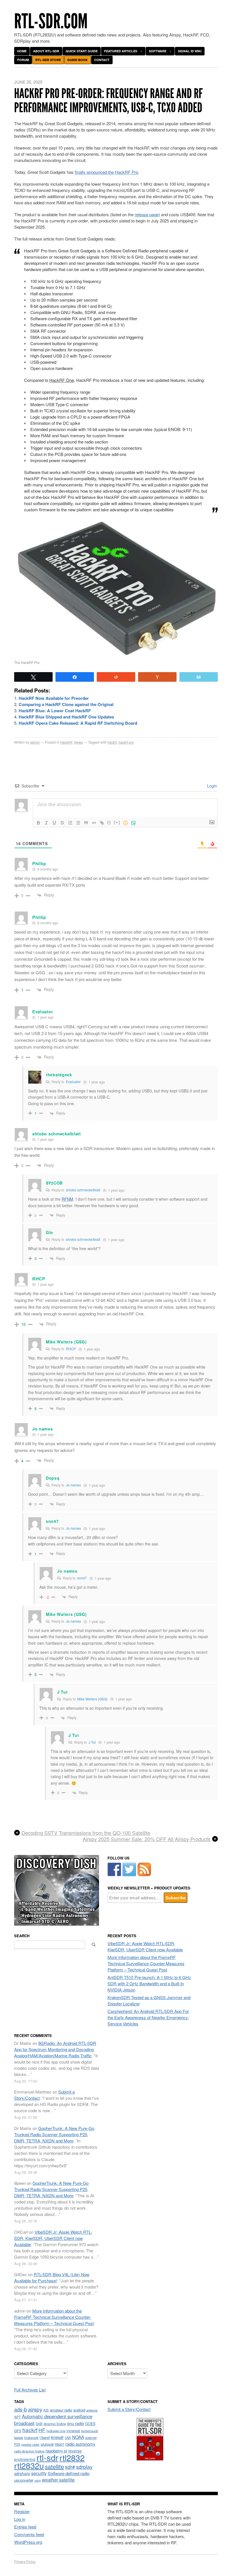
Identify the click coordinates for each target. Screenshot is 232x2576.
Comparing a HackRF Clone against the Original (66, 704)
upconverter (24, 2480)
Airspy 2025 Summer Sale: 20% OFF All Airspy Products (147, 1839)
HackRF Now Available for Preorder (54, 698)
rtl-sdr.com (51, 21)
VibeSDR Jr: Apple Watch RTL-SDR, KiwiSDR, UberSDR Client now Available (145, 1946)
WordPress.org (28, 2542)
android (79, 2410)
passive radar (31, 2444)
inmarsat (73, 2431)
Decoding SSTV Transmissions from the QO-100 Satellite (86, 1833)
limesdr (57, 2437)
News (79, 742)
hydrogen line (56, 2431)
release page (147, 214)
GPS (18, 2431)
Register (22, 2511)
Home (22, 51)
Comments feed (29, 2534)
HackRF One (62, 380)
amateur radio (61, 2410)
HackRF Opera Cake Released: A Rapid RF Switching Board (78, 723)
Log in (20, 2519)
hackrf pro (126, 742)
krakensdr (31, 2438)
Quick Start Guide (82, 51)
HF (42, 2430)
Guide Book (78, 60)
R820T (60, 2444)
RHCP (71, 1349)
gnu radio (76, 2423)
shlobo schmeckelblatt (83, 1190)
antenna (92, 2410)
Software (158, 51)
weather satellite (58, 2480)
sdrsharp (22, 2473)
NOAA (78, 2437)
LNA (68, 2438)
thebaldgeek (59, 1075)
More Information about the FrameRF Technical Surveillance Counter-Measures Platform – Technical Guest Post (146, 1963)
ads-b (21, 2409)
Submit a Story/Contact (129, 2409)
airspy (35, 2409)
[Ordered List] (70, 823)
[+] (117, 822)
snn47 (82, 1578)
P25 (17, 2444)
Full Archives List (30, 2390)
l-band (45, 2437)
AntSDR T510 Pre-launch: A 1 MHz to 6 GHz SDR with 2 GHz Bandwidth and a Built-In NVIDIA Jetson (149, 1983)
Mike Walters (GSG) (92, 1699)
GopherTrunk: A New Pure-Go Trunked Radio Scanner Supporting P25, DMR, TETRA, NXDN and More (54, 2134)
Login (211, 786)
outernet (91, 2438)
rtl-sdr (47, 2457)
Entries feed (25, 2527)
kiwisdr (19, 2438)
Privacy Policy (25, 2561)
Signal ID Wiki (190, 51)
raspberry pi (56, 2451)
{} (109, 822)
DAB (39, 2424)
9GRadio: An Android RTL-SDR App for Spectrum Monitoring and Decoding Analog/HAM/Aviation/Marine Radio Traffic (55, 2049)
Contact (102, 60)
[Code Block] (94, 823)
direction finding (55, 2424)
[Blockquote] (86, 823)
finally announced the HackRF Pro (106, 172)
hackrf (112, 742)
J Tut (63, 1692)
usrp (38, 2480)
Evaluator (73, 1082)
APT (17, 2417)
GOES (90, 2424)
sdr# (70, 2467)
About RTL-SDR (46, 51)
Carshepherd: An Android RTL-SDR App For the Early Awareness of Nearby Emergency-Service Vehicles (148, 2017)
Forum (23, 60)
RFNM (67, 1199)
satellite (54, 2466)
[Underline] (54, 823)
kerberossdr (90, 2431)
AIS (46, 2410)
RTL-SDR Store (48, 60)
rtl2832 (72, 2457)
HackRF (66, 742)
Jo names (73, 1485)
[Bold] (38, 823)
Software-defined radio (69, 2473)
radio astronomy (80, 2444)
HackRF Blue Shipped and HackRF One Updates (66, 717)
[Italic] (46, 823)
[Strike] (62, 823)
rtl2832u (29, 2465)
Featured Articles (121, 51)
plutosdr (47, 2444)
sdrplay (84, 2467)
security (39, 2473)
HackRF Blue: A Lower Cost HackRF (55, 711)
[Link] (102, 823)
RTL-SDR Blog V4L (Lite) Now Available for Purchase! (52, 2277)
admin (35, 742)
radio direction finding (29, 2451)
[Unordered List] (78, 823)
